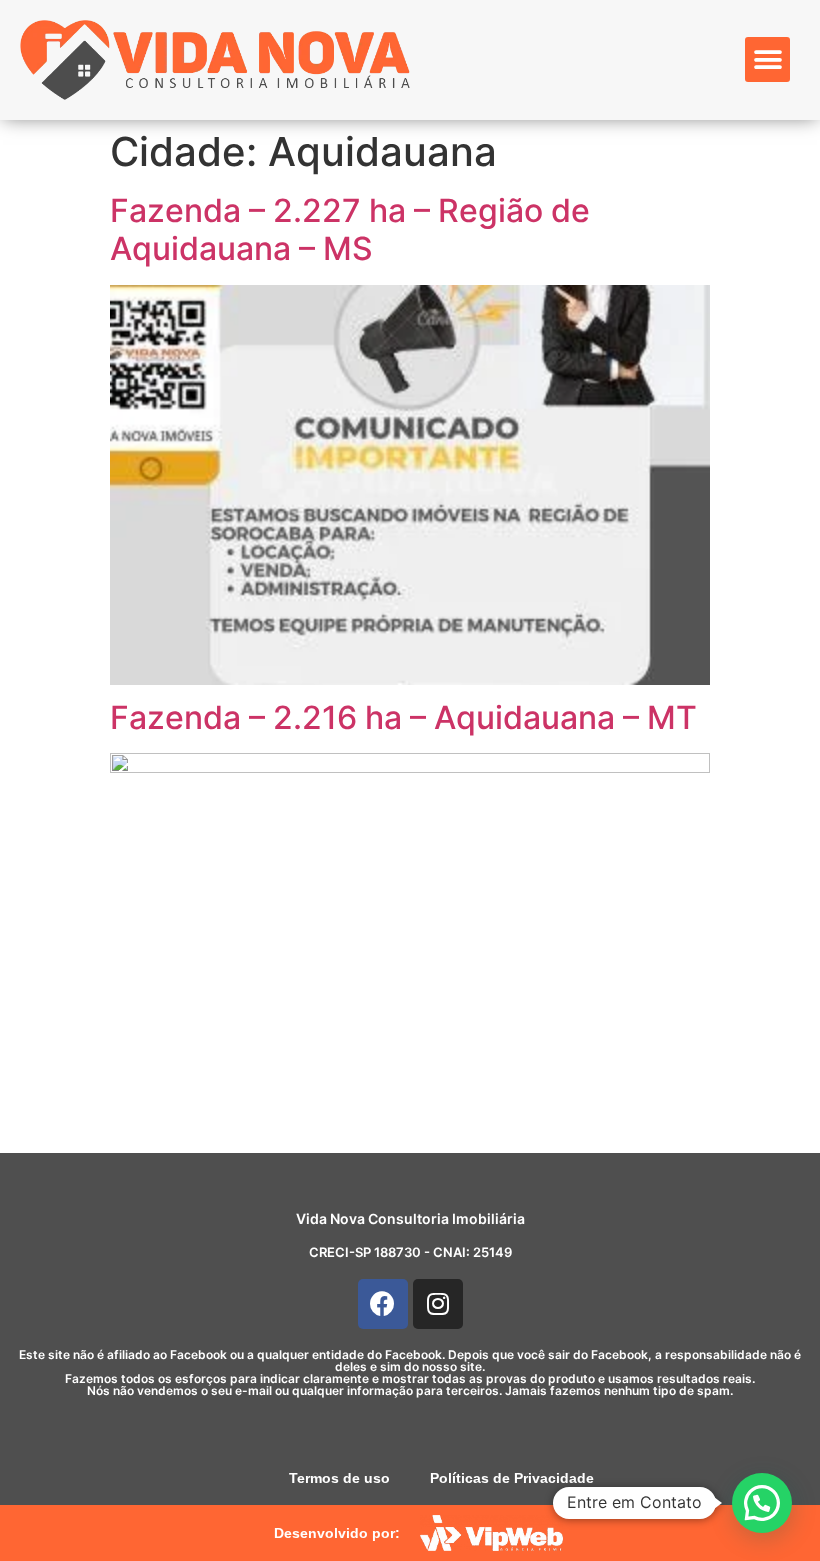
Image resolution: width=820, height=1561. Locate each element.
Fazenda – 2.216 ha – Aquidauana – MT (403, 717)
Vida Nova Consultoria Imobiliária (410, 1218)
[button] (767, 59)
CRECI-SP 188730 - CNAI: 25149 (410, 1252)
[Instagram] (438, 1304)
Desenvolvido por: (337, 1533)
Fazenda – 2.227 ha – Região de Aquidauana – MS (350, 229)
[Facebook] (383, 1304)
